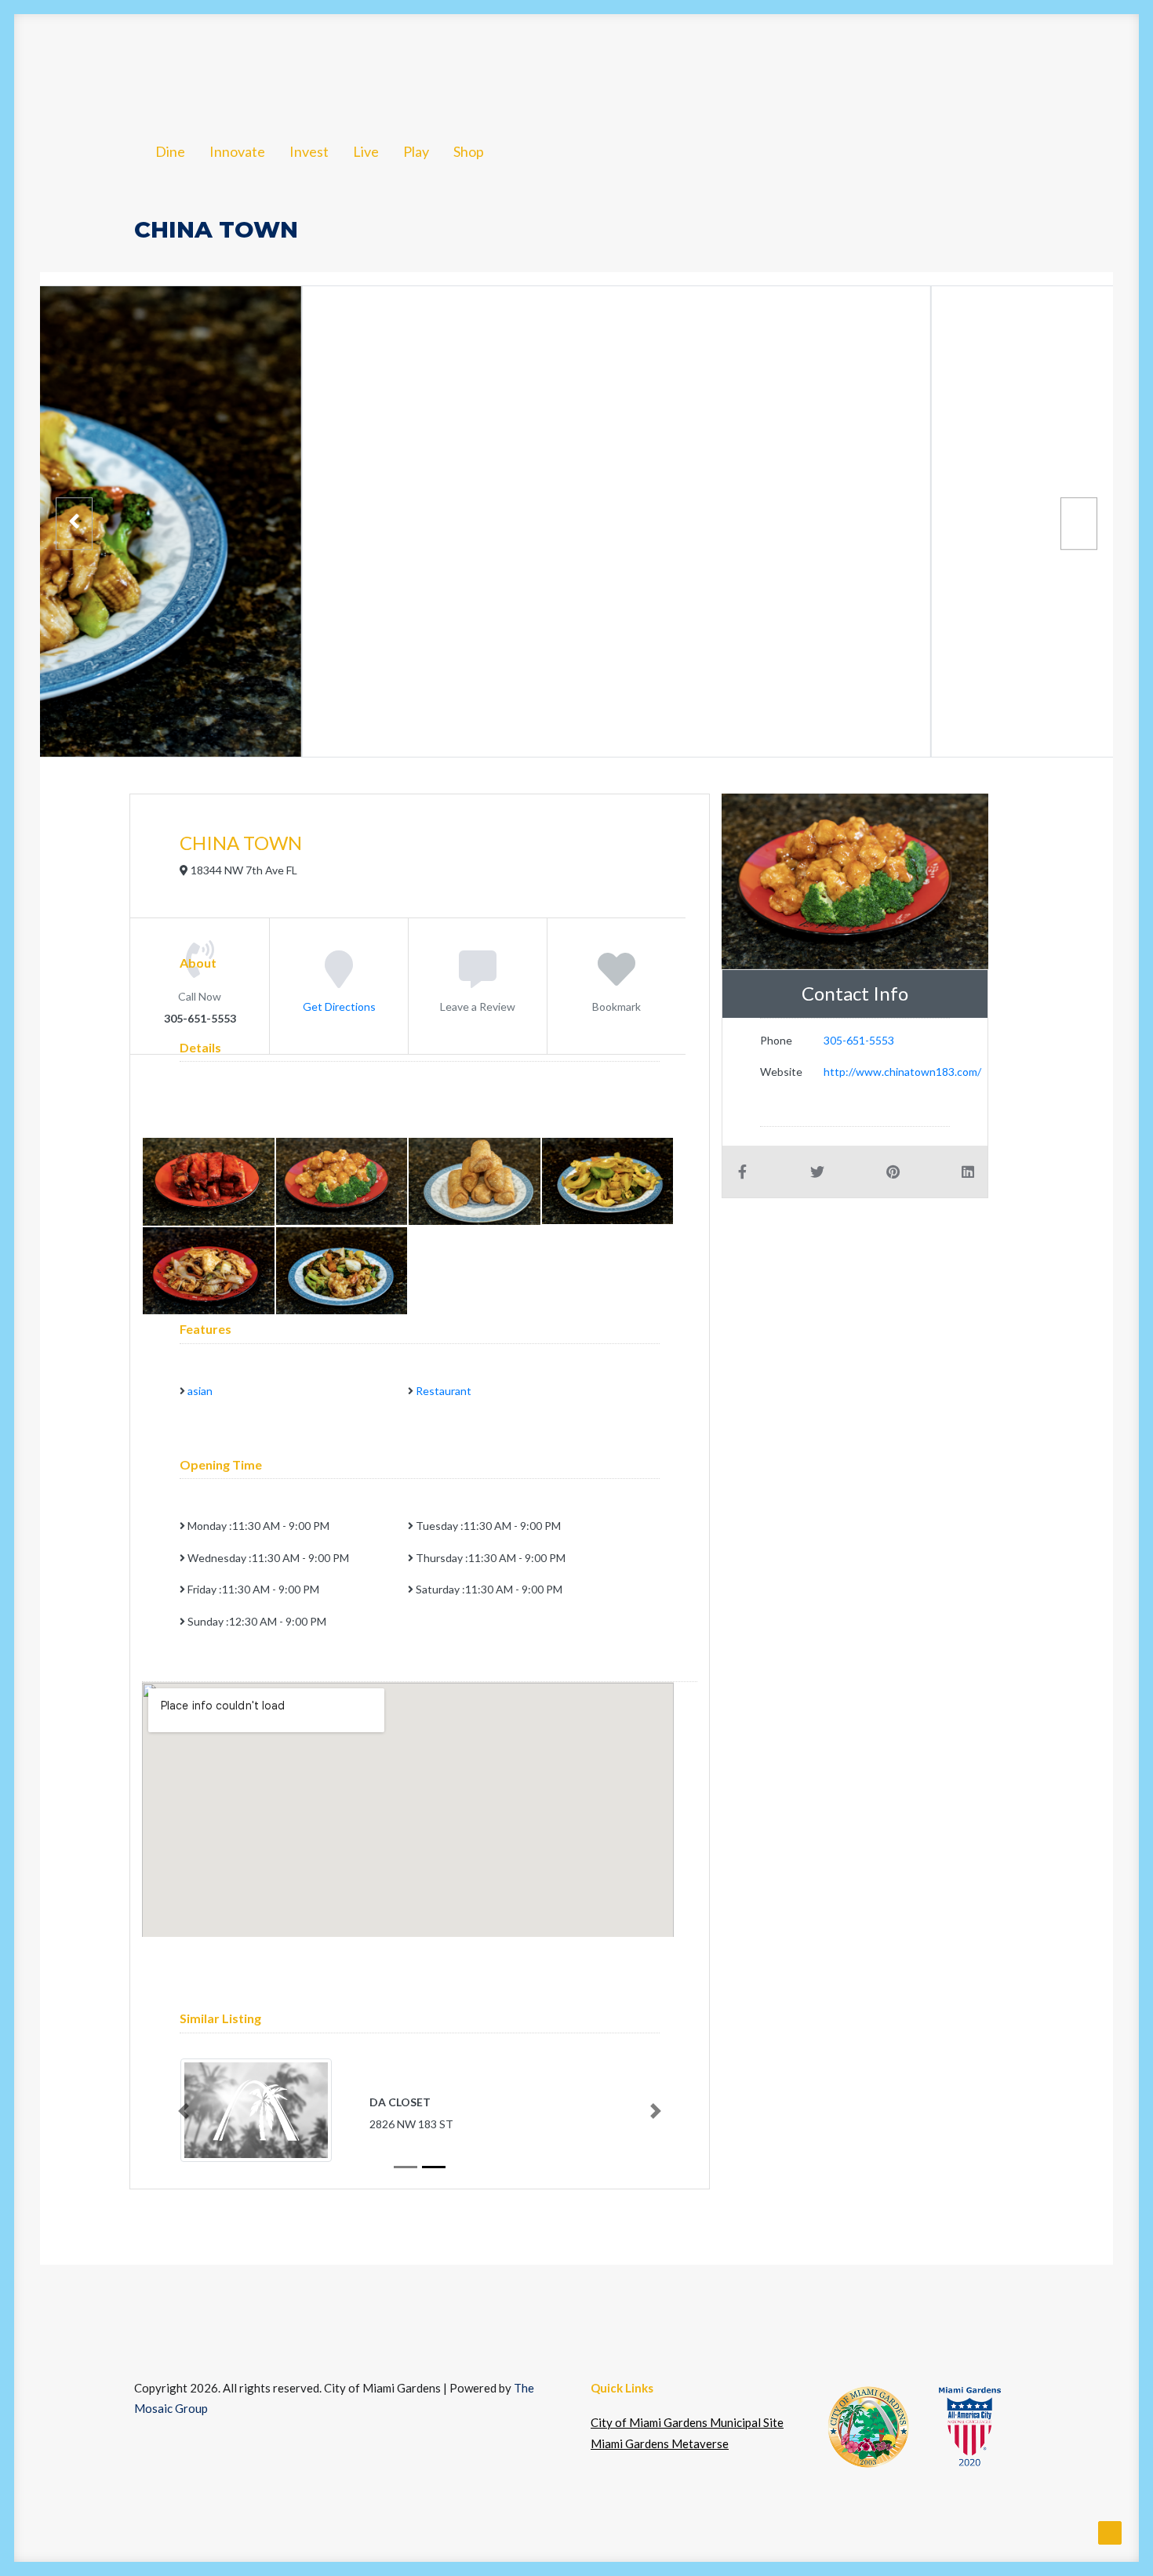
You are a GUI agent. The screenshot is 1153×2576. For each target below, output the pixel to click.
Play (478, 65)
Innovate (250, 65)
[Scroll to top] (1110, 2531)
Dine (173, 65)
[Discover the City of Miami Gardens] (93, 65)
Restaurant (444, 1391)
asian (200, 1391)
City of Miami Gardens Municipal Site (687, 2422)
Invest (337, 65)
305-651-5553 (859, 1040)
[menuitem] (173, 65)
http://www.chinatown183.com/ (902, 1072)
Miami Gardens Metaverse (660, 2443)
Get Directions (339, 1006)
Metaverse (982, 65)
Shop (542, 65)
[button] (1066, 65)
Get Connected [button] (840, 65)
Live (419, 65)
